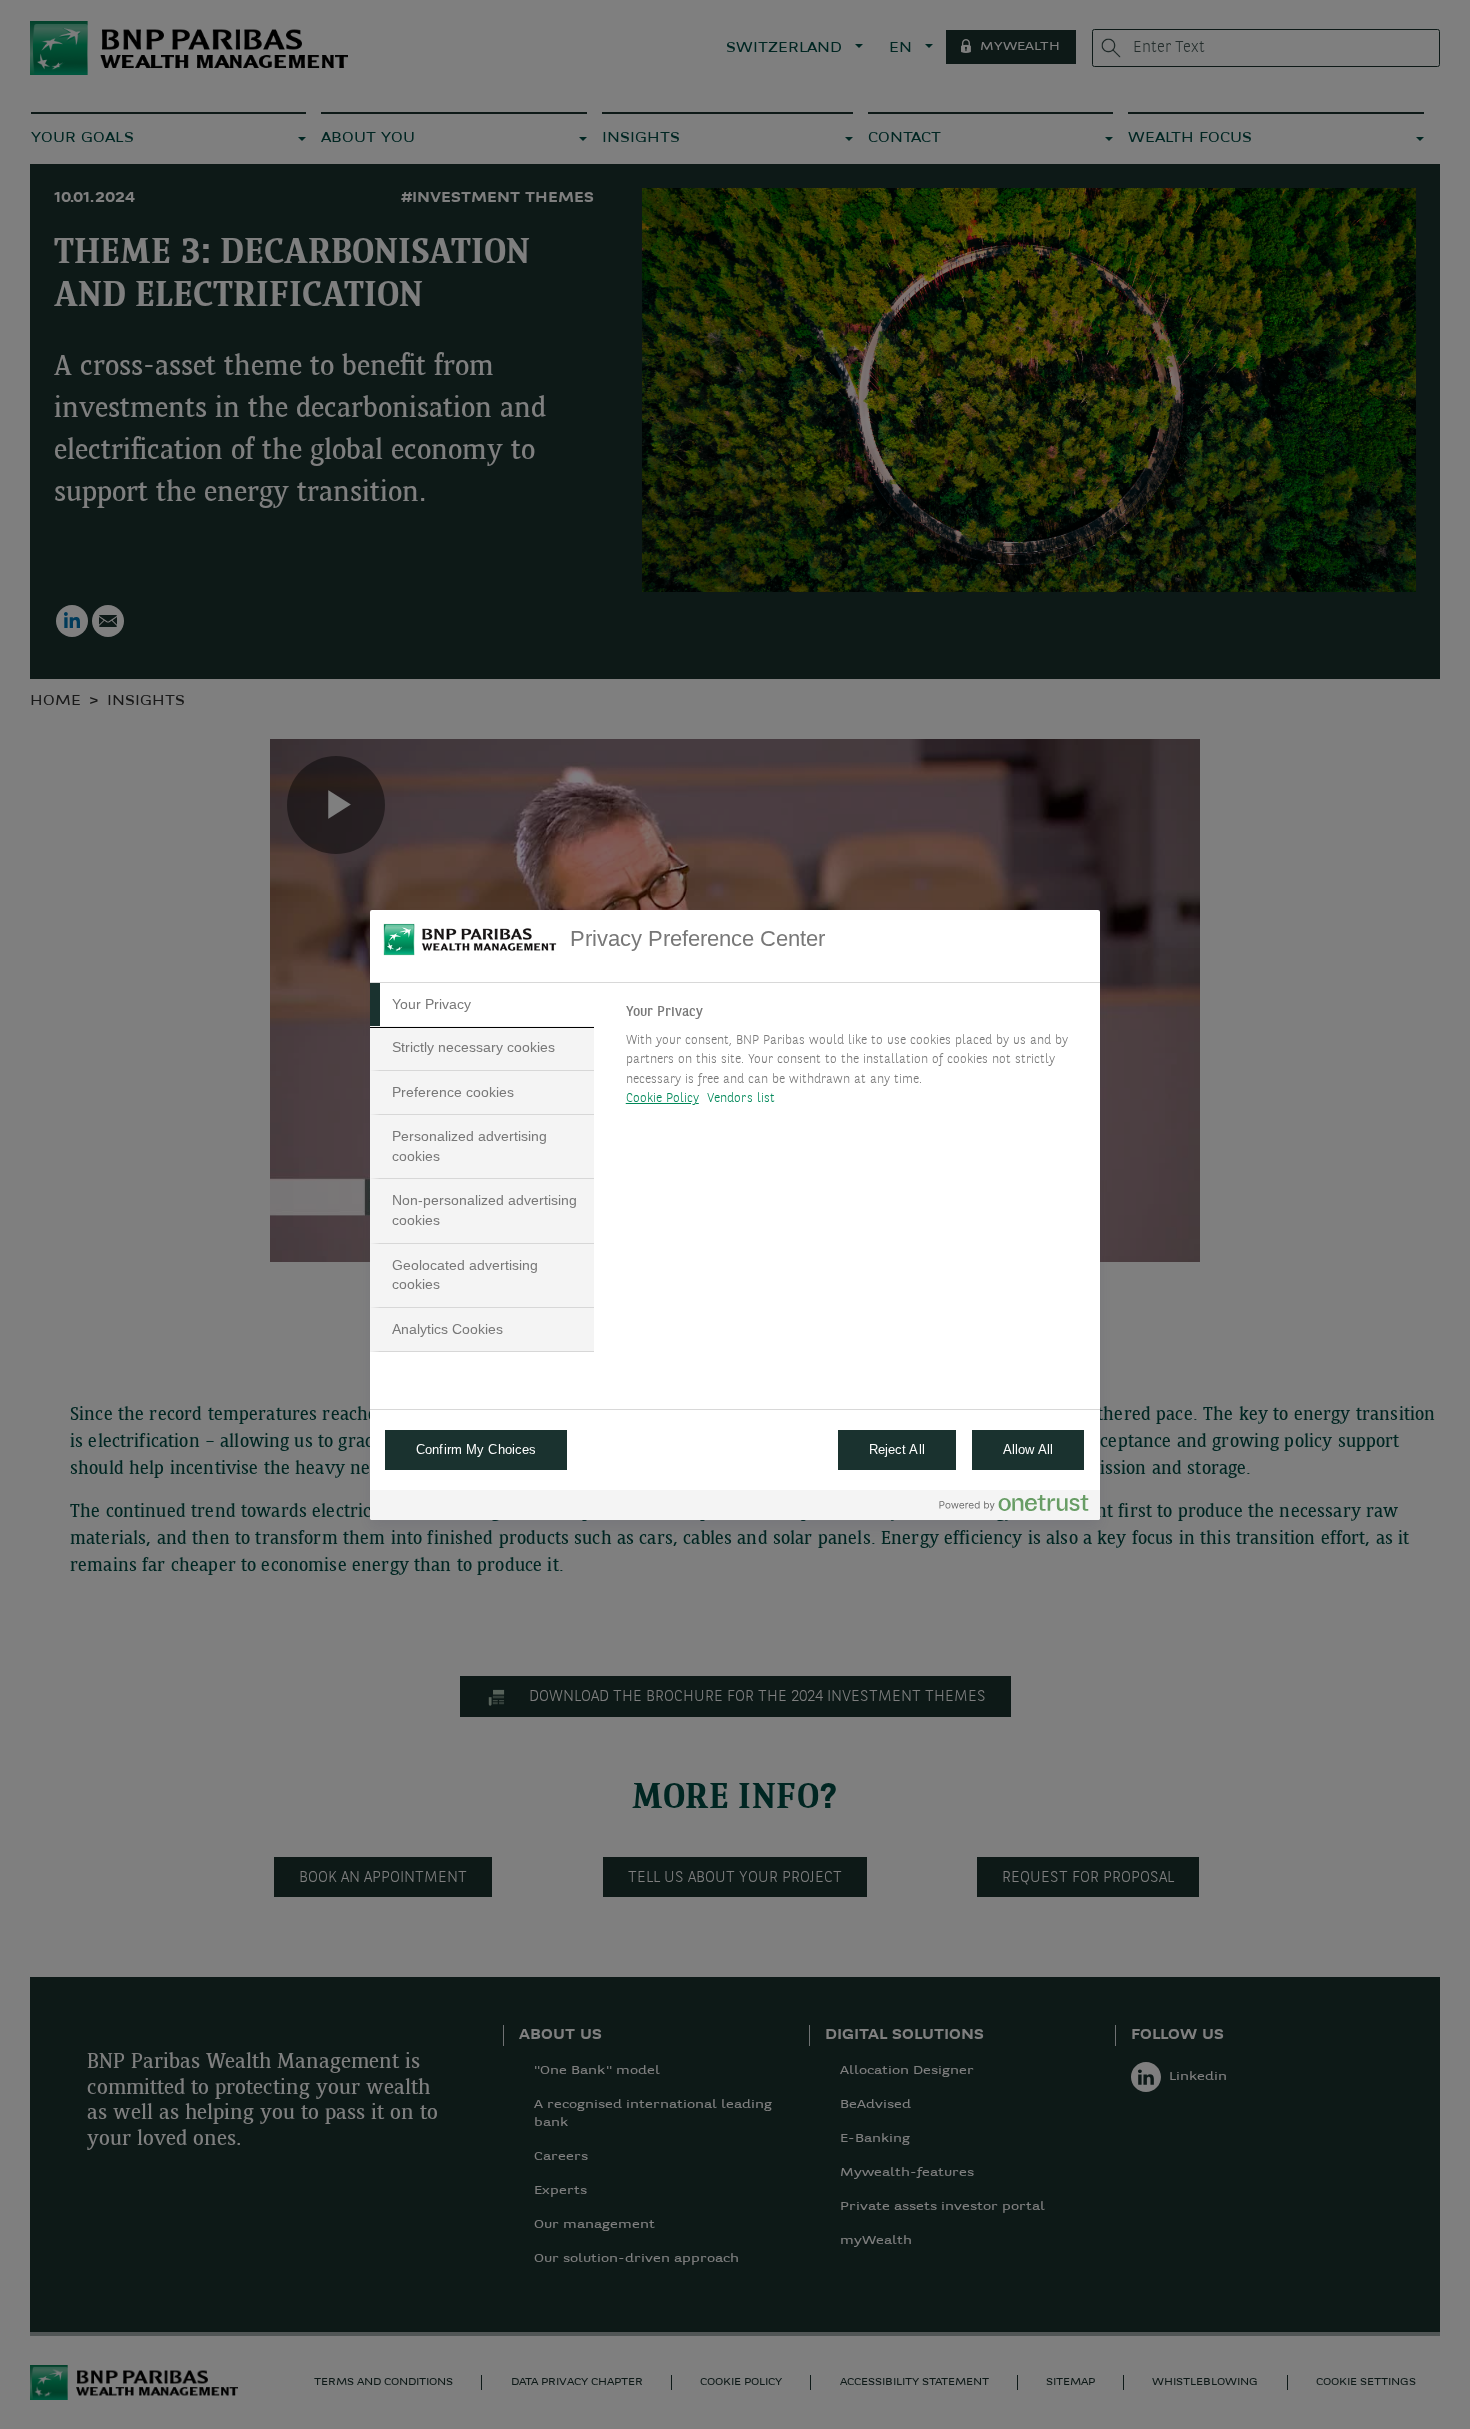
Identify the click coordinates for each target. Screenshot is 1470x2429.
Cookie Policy (662, 1098)
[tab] (482, 1005)
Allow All (1028, 1449)
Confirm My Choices (476, 1449)
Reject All (897, 1449)
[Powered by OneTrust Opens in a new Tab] (1014, 1507)
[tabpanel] (854, 1061)
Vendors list (741, 1098)
